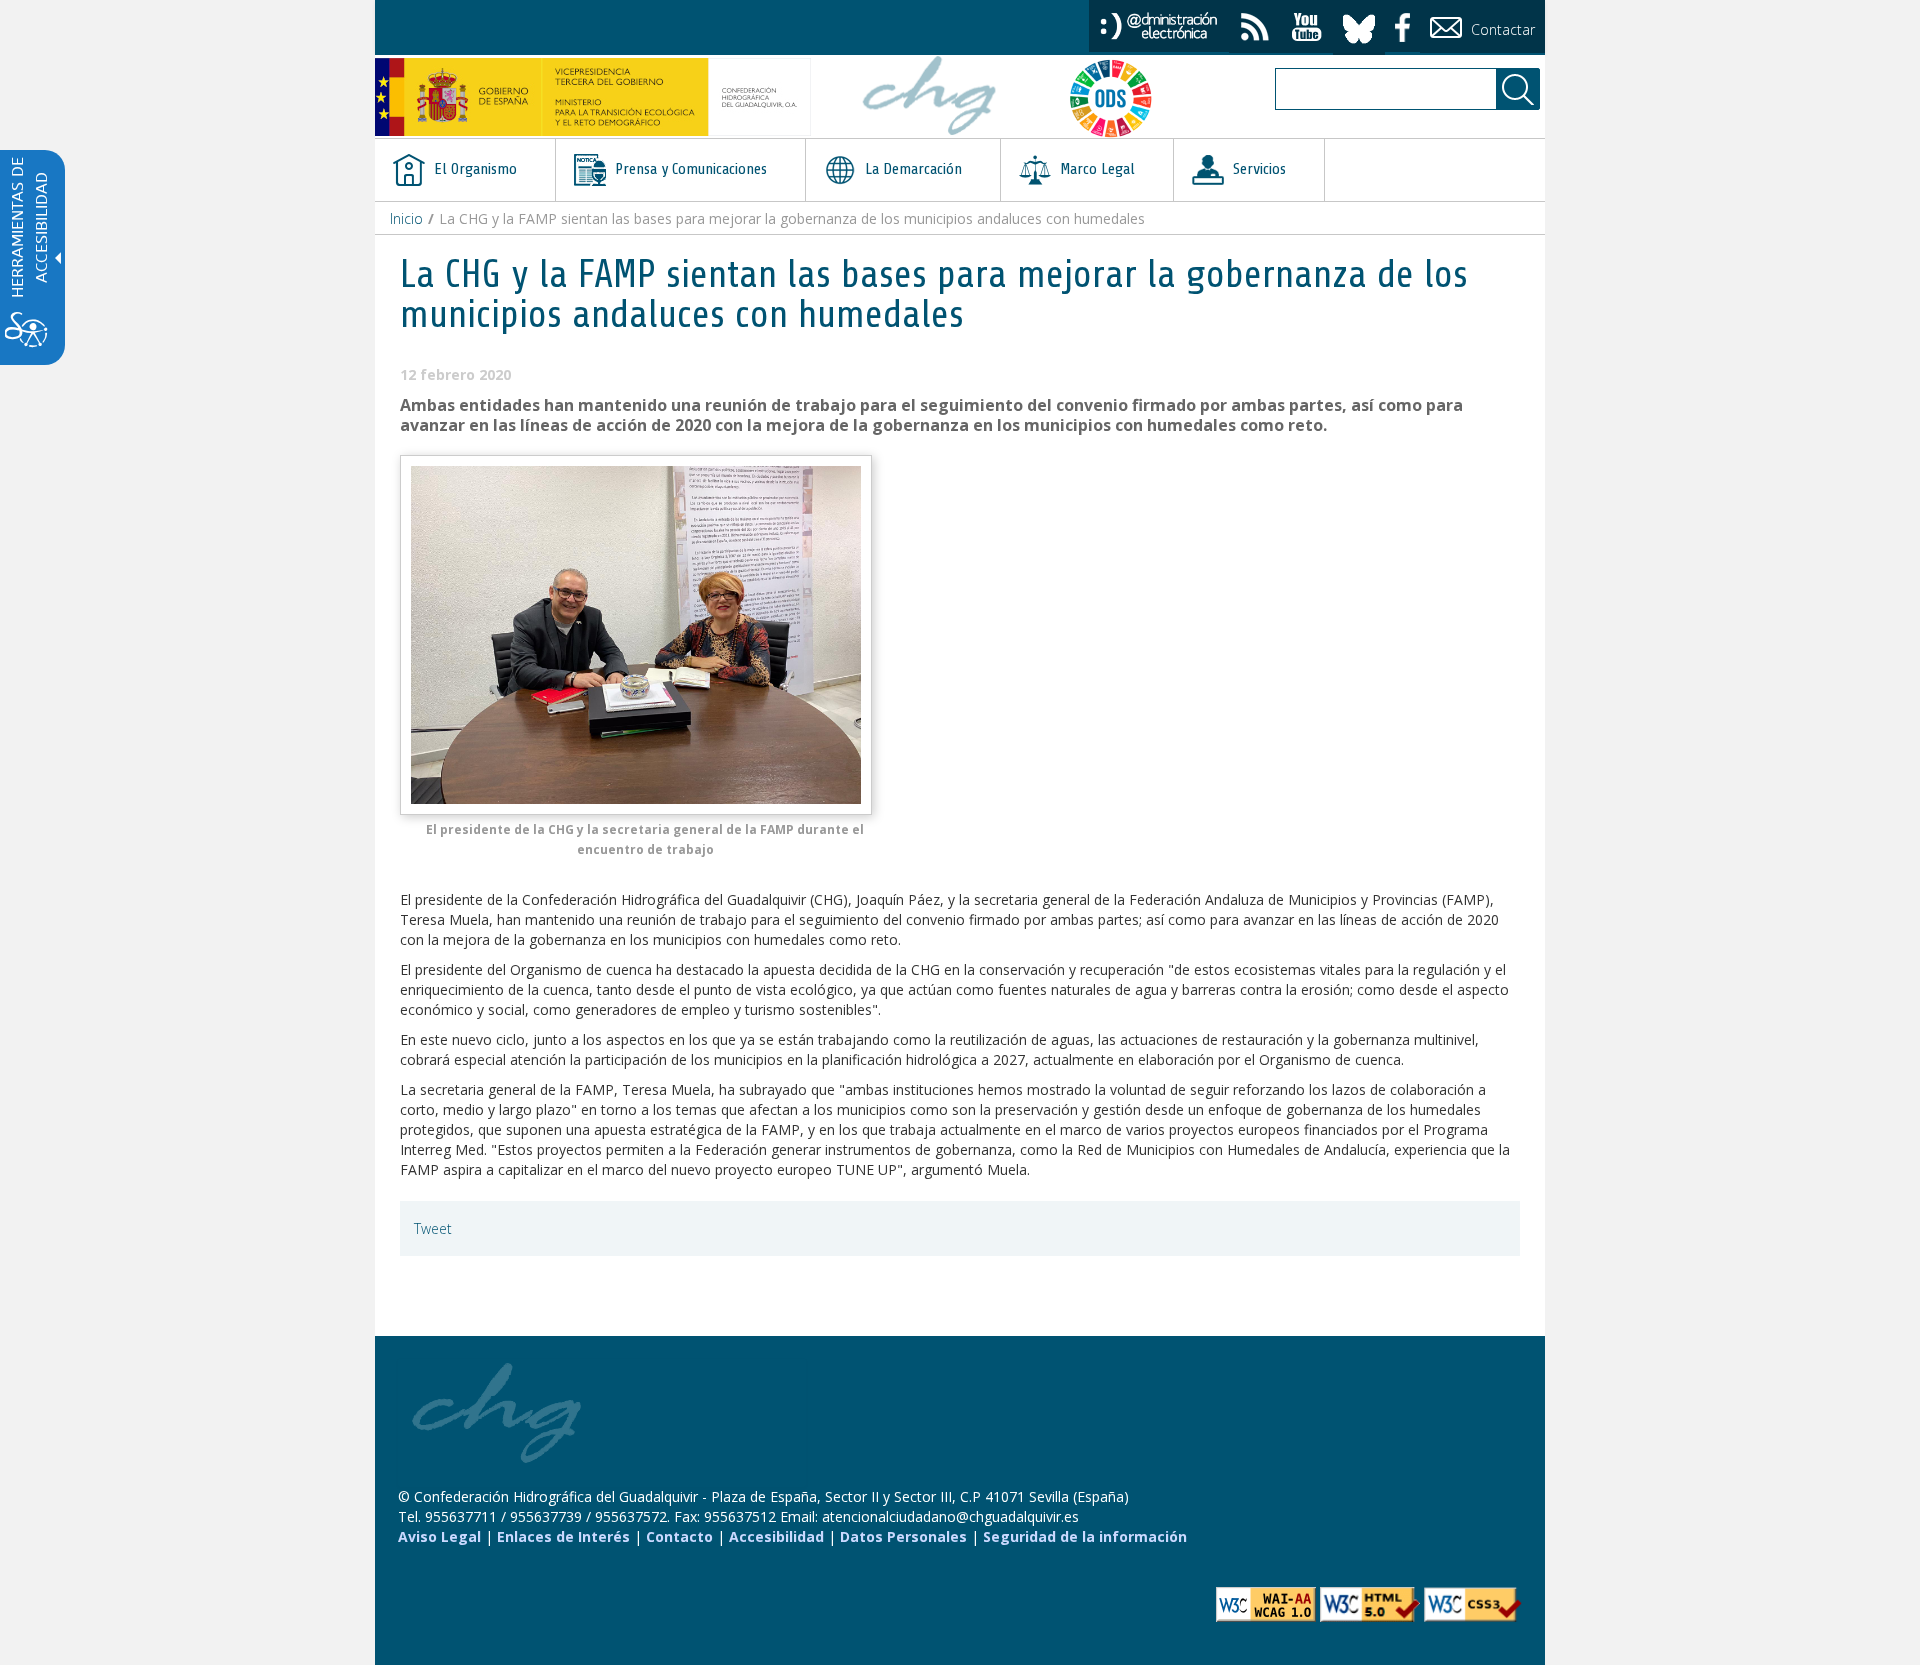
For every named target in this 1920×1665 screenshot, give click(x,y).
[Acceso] (1159, 24)
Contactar (1501, 29)
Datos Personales (903, 1536)
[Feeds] (1255, 29)
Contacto (679, 1536)
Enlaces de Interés (563, 1536)
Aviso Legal (439, 1536)
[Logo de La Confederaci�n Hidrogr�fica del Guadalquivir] (930, 98)
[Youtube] (1307, 29)
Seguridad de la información (1085, 1536)
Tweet (433, 1228)
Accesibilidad (776, 1536)
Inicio (406, 218)
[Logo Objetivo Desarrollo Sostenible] (1119, 98)
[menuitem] (465, 170)
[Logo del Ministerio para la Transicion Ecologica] (593, 97)
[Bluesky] (1359, 25)
